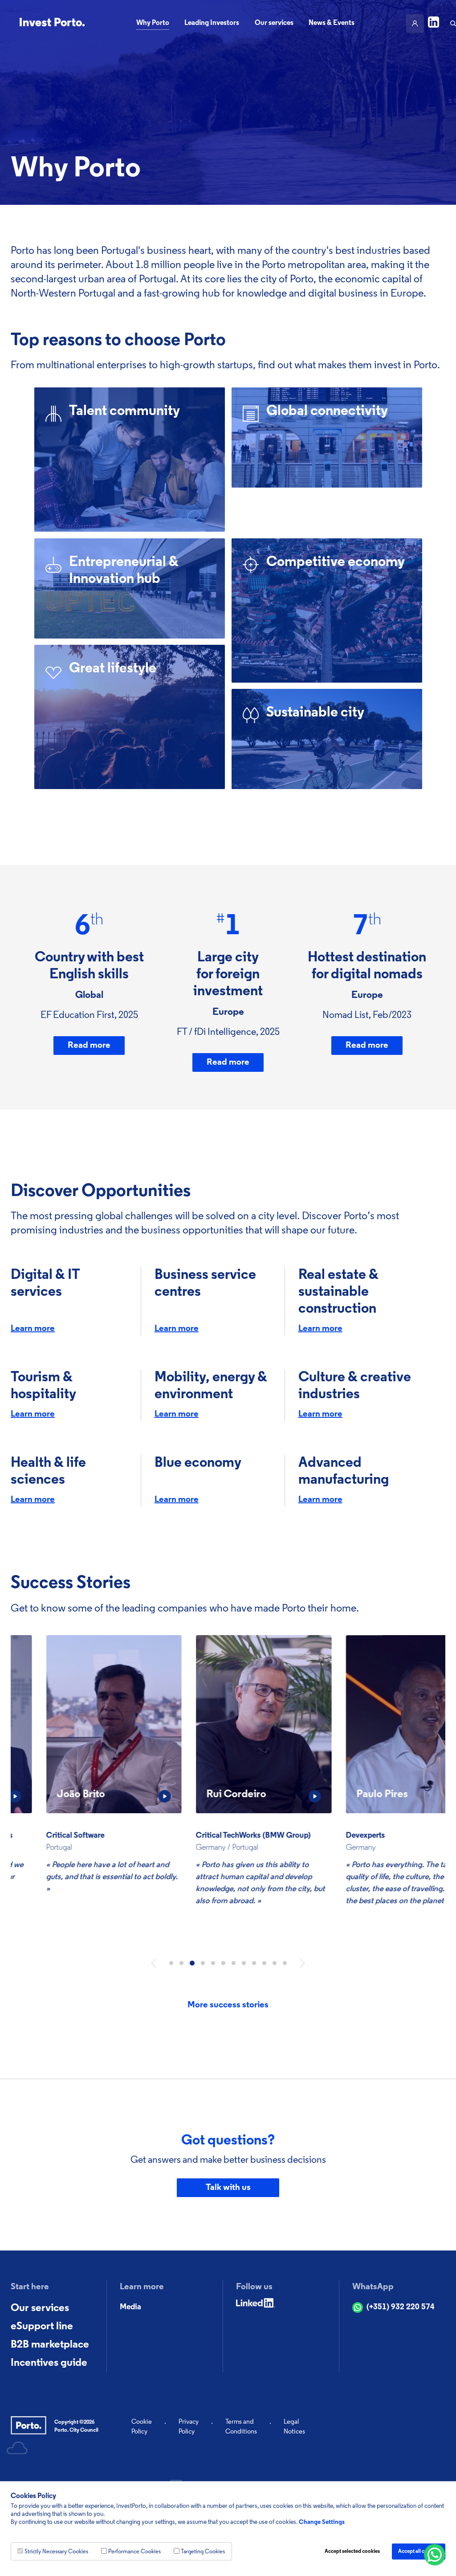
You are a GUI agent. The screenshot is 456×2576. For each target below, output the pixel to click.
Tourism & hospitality (43, 1386)
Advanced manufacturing (344, 1472)
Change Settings (322, 2522)
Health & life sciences (48, 1472)
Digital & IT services (45, 1284)
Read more (89, 1046)
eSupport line (42, 2327)
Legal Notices (294, 2427)
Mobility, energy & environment (211, 1386)
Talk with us (228, 2188)
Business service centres (205, 1284)
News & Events (332, 23)
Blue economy (198, 1463)
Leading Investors (212, 23)
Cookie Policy (142, 2427)
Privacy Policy (189, 2427)
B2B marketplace (50, 2345)
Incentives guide (49, 2363)
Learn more (33, 1329)
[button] (153, 1963)
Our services (274, 23)
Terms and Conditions (241, 2427)
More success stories (228, 2005)
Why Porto (153, 23)
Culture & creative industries (355, 1386)
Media (130, 2307)
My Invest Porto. (415, 24)
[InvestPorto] (52, 23)
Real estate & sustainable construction (338, 1292)
